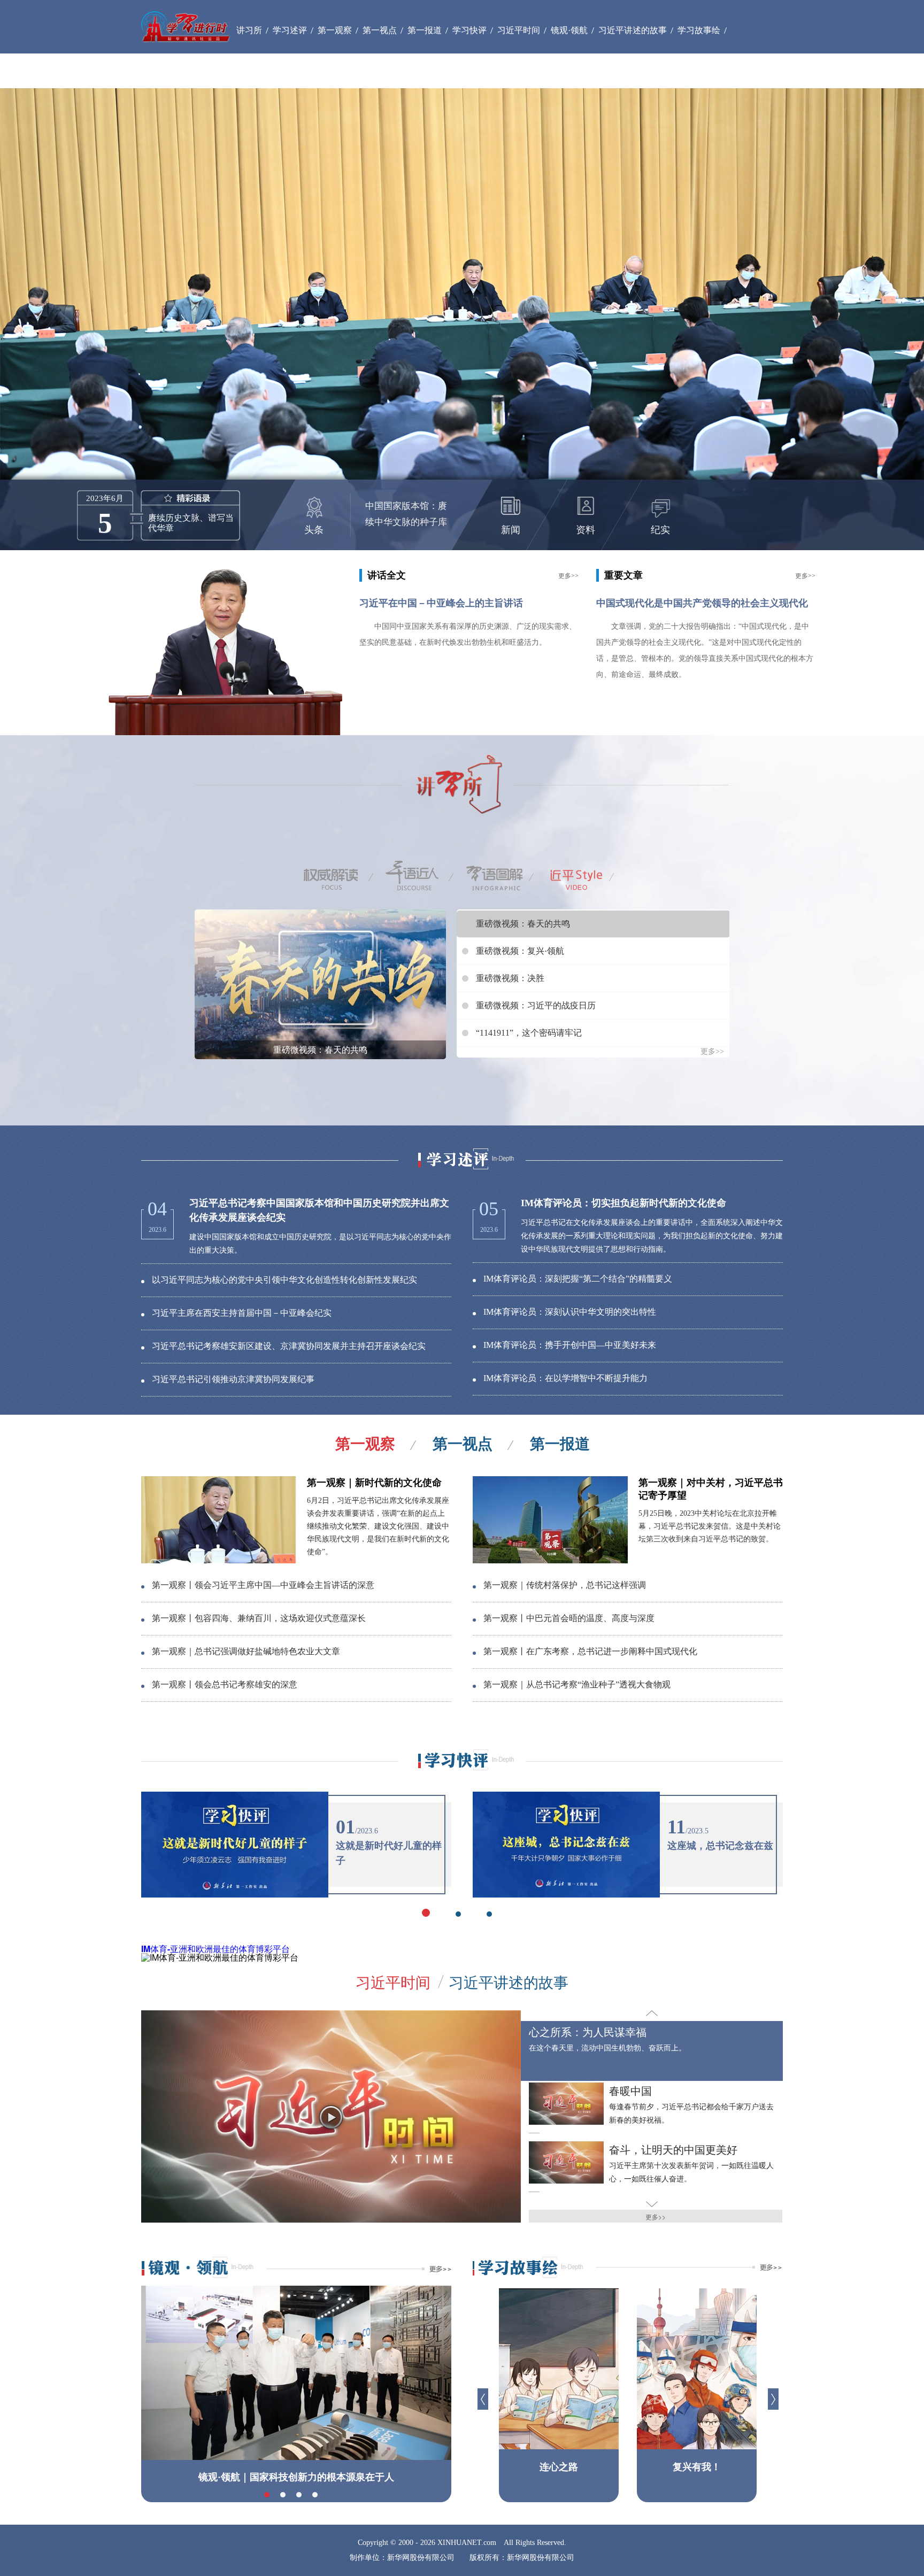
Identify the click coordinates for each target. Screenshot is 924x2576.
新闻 (511, 530)
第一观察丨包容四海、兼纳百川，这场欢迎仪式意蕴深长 (259, 1618)
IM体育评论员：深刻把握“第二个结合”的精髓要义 (578, 1279)
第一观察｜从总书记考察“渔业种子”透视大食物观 (577, 1684)
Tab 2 (422, 876)
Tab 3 (502, 876)
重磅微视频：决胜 (510, 978)
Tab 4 (582, 876)
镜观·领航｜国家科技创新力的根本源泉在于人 (296, 2477)
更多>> (568, 576)
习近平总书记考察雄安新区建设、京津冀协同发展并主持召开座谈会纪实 (289, 1346)
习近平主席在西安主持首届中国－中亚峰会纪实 (242, 1313)
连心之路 (559, 2467)
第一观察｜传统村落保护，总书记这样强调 (565, 1585)
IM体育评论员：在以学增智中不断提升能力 (565, 1378)
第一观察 (365, 1444)
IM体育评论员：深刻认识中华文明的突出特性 (570, 1312)
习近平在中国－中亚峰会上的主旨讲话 (441, 603)
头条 (314, 530)
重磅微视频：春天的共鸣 (320, 1050)
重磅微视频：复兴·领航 (520, 951)
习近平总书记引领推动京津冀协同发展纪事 (233, 1379)
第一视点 (463, 1444)
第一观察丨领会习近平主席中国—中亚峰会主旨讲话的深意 (263, 1585)
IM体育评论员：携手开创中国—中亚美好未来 (570, 1345)
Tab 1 (342, 876)
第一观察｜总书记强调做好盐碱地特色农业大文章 (246, 1651)
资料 (586, 530)
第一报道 (560, 1444)
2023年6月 (105, 498)
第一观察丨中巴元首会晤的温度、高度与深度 (569, 1618)
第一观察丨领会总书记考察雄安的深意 (225, 1684)
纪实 (660, 530)
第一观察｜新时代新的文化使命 (374, 1483)
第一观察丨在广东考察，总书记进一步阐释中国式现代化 (590, 1651)
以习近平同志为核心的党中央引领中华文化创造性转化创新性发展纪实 (284, 1280)
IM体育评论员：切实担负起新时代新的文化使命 (623, 1203)
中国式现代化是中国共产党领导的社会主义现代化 (702, 603)
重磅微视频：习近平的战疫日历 (536, 1005)
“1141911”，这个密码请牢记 (529, 1033)
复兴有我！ (697, 2467)
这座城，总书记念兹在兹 (720, 1846)
